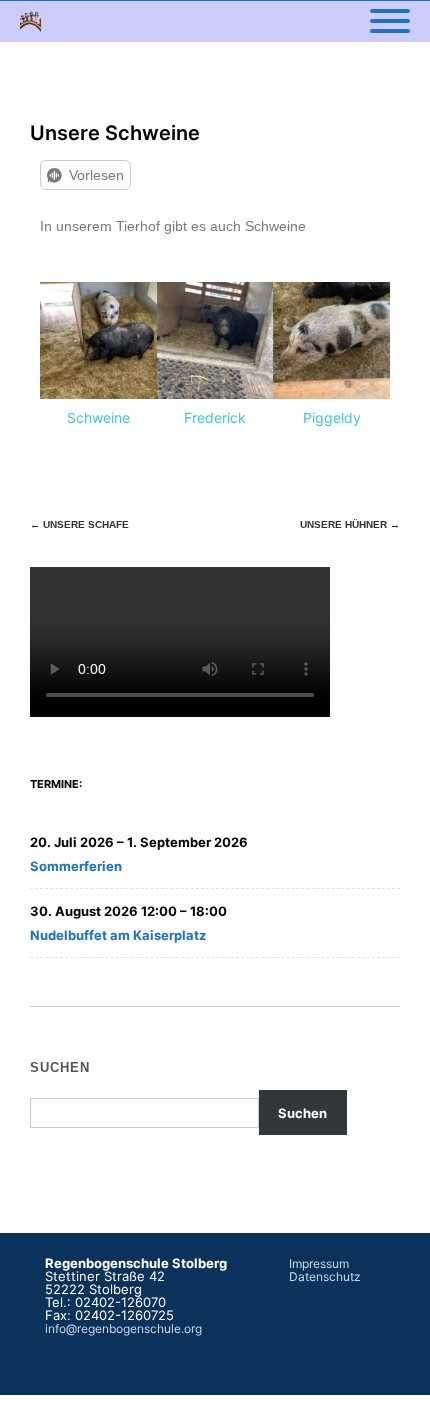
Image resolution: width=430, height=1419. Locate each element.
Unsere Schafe (79, 524)
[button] (59, 356)
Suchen (60, 1067)
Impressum (319, 1263)
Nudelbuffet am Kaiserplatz (118, 935)
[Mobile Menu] (390, 22)
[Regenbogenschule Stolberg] (35, 21)
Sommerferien (76, 866)
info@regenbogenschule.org (123, 1328)
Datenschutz (325, 1276)
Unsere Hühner (350, 524)
